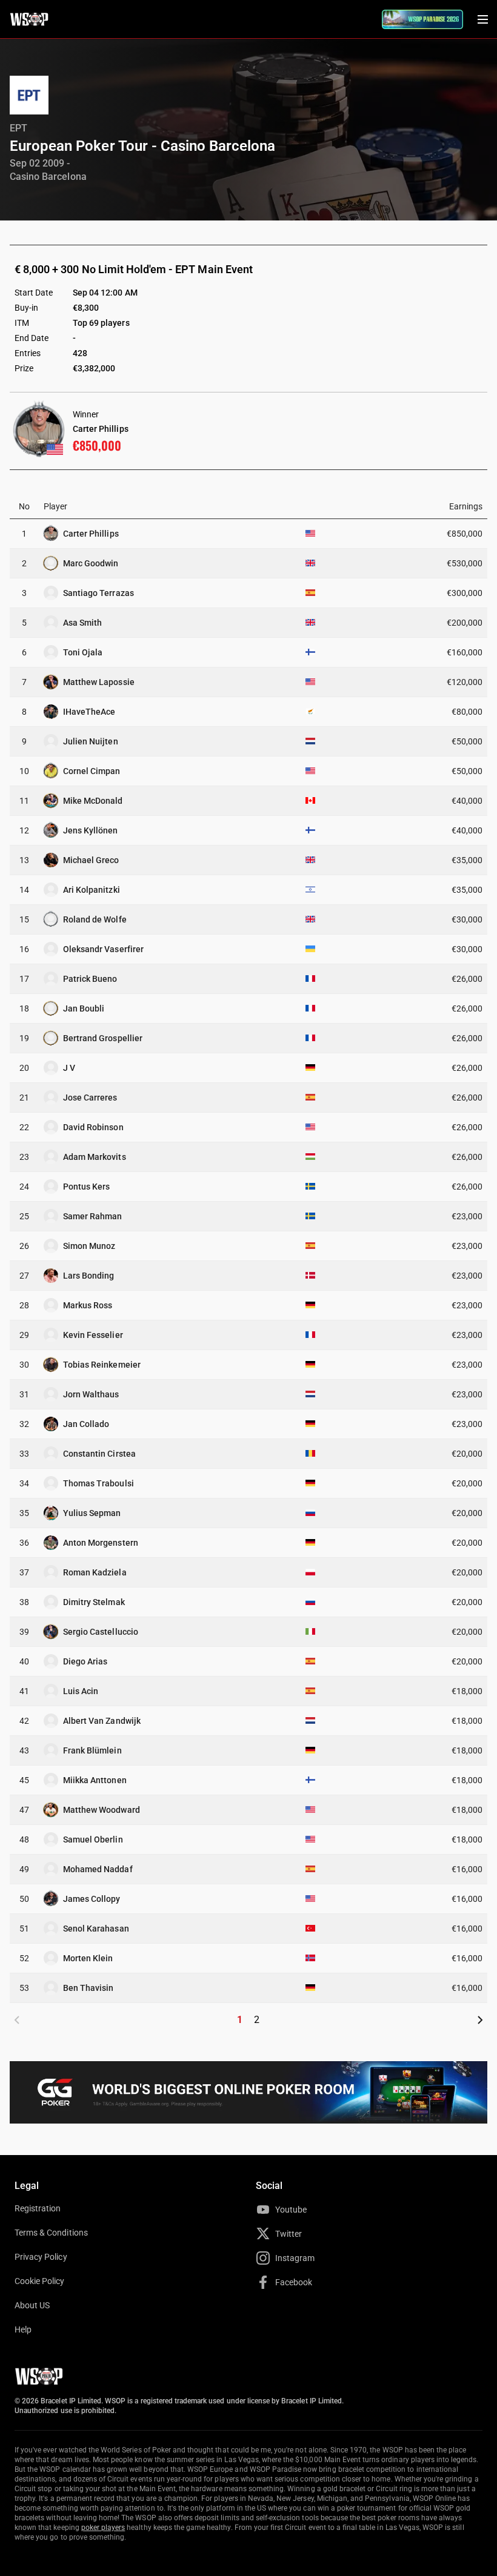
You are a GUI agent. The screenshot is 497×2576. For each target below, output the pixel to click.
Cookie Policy (40, 2281)
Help (23, 2329)
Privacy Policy (41, 2257)
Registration (38, 2208)
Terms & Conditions (51, 2233)
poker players (103, 2528)
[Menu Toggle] (482, 19)
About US (32, 2305)
